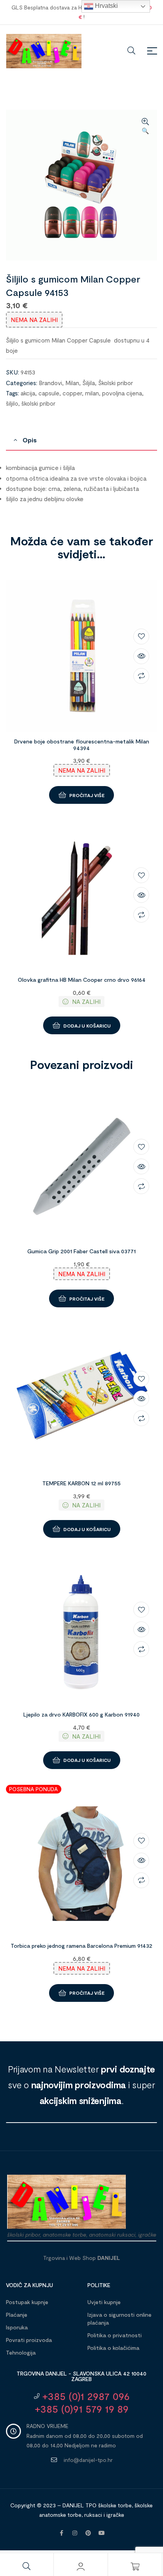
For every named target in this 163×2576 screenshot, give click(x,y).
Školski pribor (116, 383)
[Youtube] (102, 2533)
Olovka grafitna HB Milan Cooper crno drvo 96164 (82, 980)
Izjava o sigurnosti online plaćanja (119, 2319)
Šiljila (89, 383)
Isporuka (17, 2327)
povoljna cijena (122, 393)
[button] (145, 127)
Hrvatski (106, 6)
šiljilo (12, 403)
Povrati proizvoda (29, 2340)
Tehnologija (21, 2352)
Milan (72, 383)
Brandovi (50, 383)
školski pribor (38, 403)
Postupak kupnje (27, 2302)
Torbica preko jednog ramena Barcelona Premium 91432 (81, 1946)
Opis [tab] (30, 440)
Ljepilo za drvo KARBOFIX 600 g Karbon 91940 (81, 1714)
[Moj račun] (81, 2567)
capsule (49, 393)
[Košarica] (135, 2567)
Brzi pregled (141, 656)
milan (92, 393)
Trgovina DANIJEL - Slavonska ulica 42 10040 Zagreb (81, 2376)
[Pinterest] (88, 2533)
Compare (141, 676)
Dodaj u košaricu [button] (87, 1026)
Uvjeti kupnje (104, 2302)
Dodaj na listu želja (141, 637)
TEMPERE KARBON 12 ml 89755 (81, 1483)
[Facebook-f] (61, 2533)
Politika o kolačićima (113, 2348)
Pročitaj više (87, 795)
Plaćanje (17, 2315)
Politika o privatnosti (115, 2335)
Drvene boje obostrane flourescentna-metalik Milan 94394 (82, 745)
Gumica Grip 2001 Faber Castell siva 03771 (81, 1251)
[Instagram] (75, 2533)
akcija (28, 393)
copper (72, 393)
